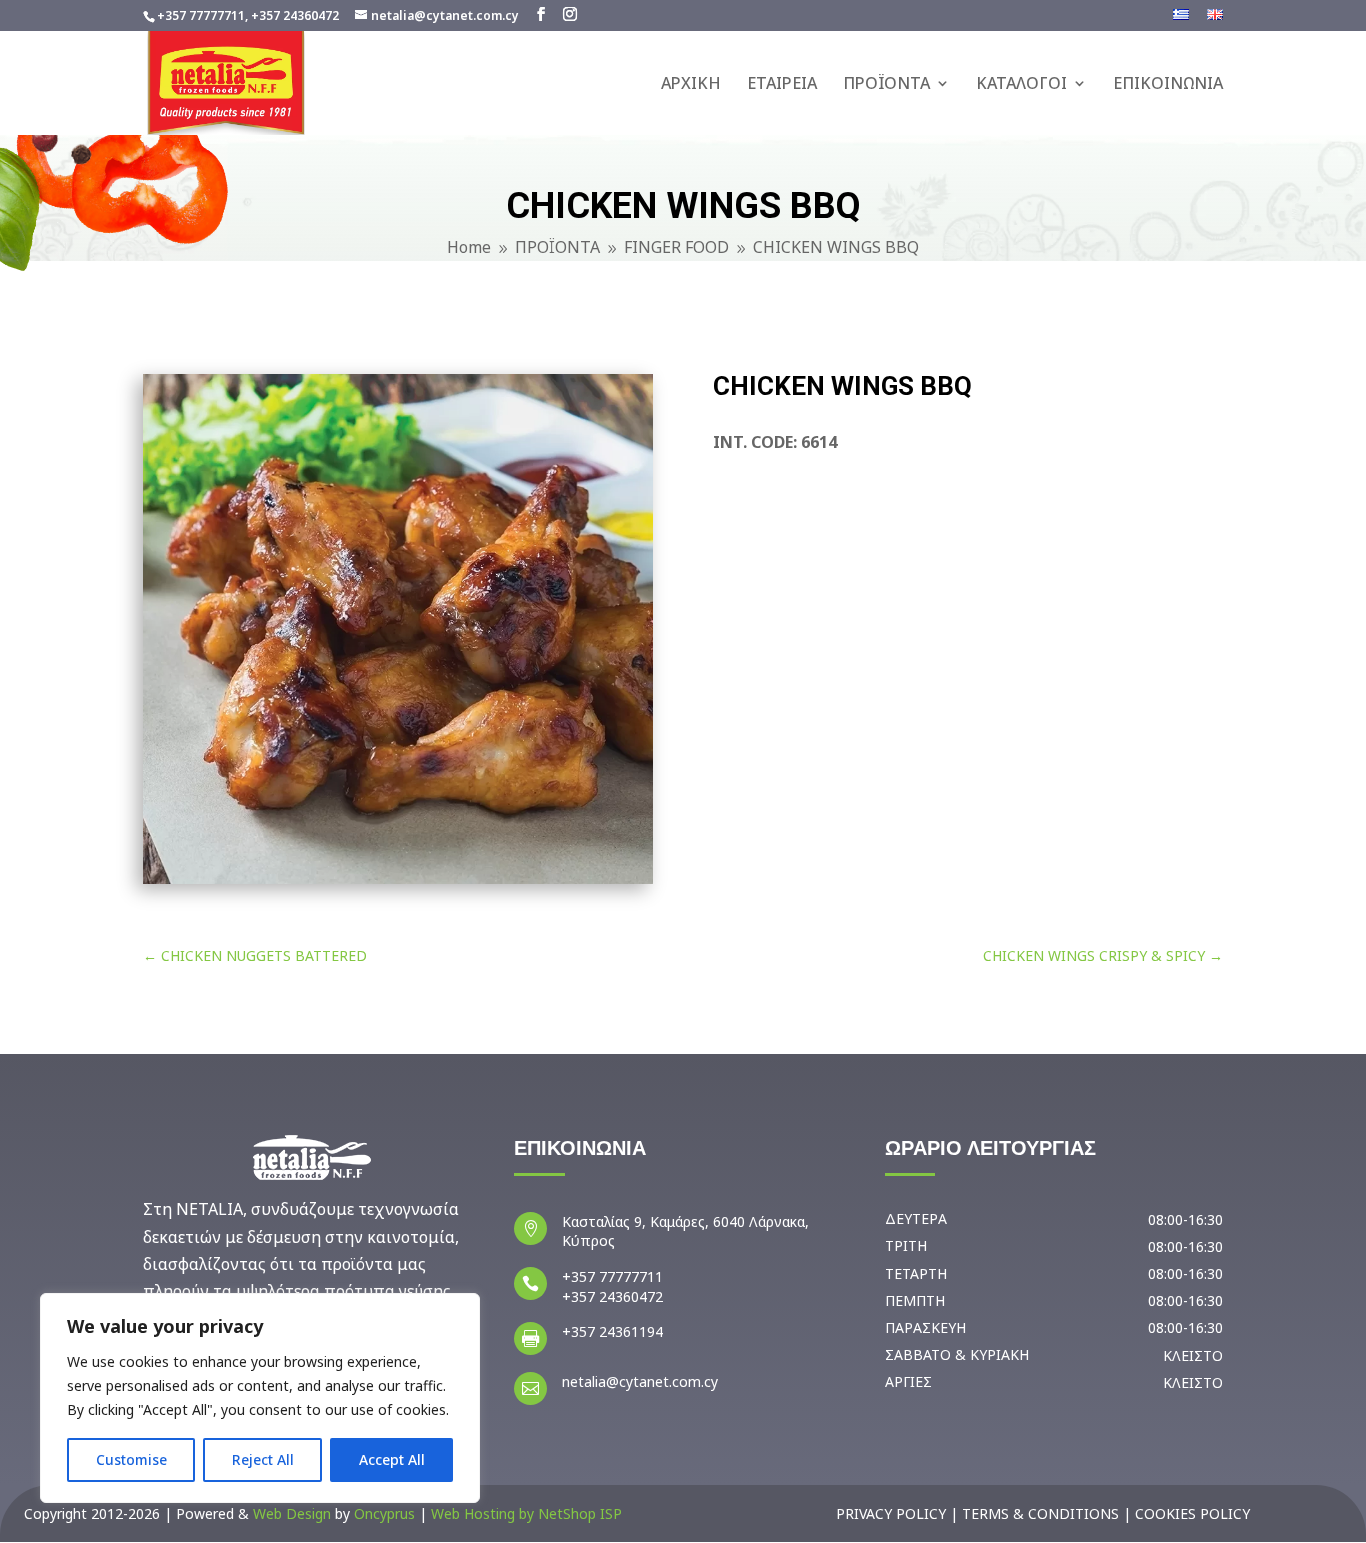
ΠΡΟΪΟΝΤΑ (886, 85)
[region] (260, 1398)
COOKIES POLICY (1192, 1513)
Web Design (292, 1513)
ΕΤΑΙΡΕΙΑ (782, 85)
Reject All (263, 1459)
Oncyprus (384, 1513)
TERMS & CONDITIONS (1040, 1513)
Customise (131, 1459)
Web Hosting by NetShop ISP (526, 1513)
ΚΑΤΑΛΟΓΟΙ (1021, 85)
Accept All (392, 1459)
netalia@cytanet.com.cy (640, 1381)
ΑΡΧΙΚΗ (691, 85)
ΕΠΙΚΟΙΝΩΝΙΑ (1168, 85)
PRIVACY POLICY (891, 1513)
